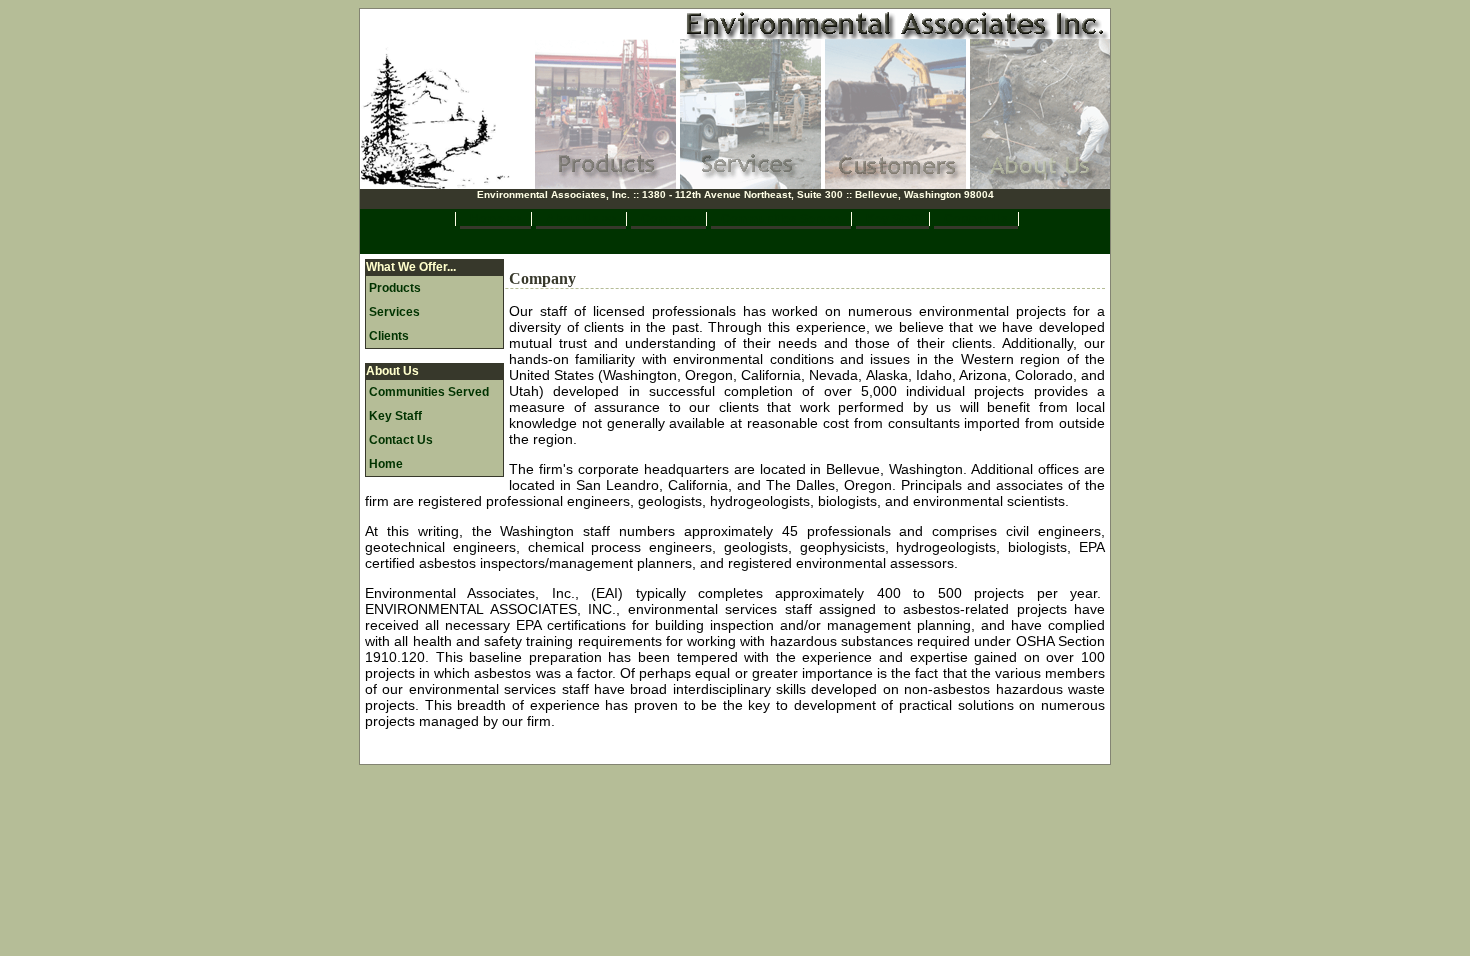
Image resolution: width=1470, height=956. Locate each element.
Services (394, 312)
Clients (389, 336)
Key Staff (892, 219)
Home (386, 464)
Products (395, 288)
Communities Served (781, 219)
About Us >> (581, 219)
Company (668, 219)
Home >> (495, 219)
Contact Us (976, 219)
